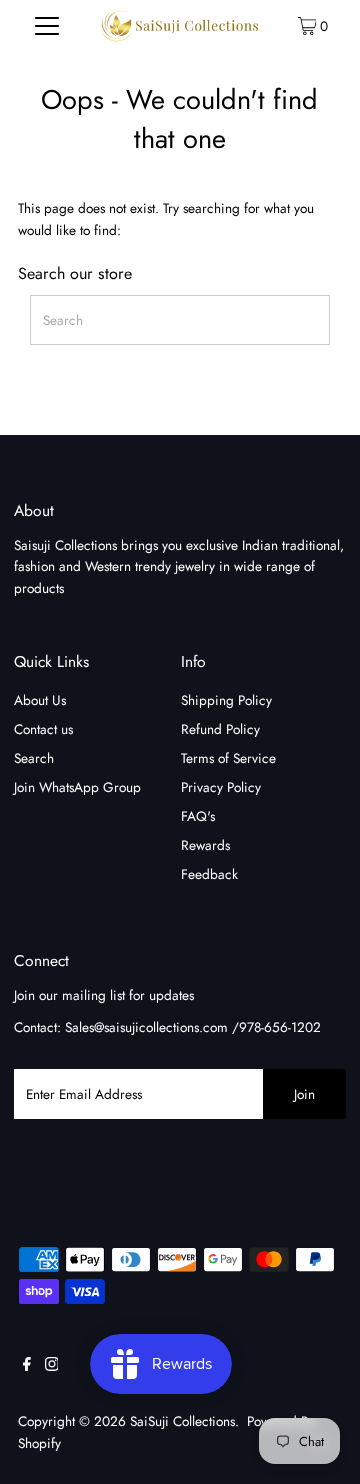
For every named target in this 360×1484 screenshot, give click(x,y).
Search (34, 758)
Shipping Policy (226, 700)
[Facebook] (27, 1366)
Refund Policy (220, 729)
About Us (40, 700)
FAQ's (198, 816)
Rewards (205, 845)
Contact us (43, 729)
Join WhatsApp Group (77, 787)
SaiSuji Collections (182, 1421)
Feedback (209, 874)
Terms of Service (228, 758)
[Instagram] (52, 1366)
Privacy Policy (221, 787)
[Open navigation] (47, 25)
